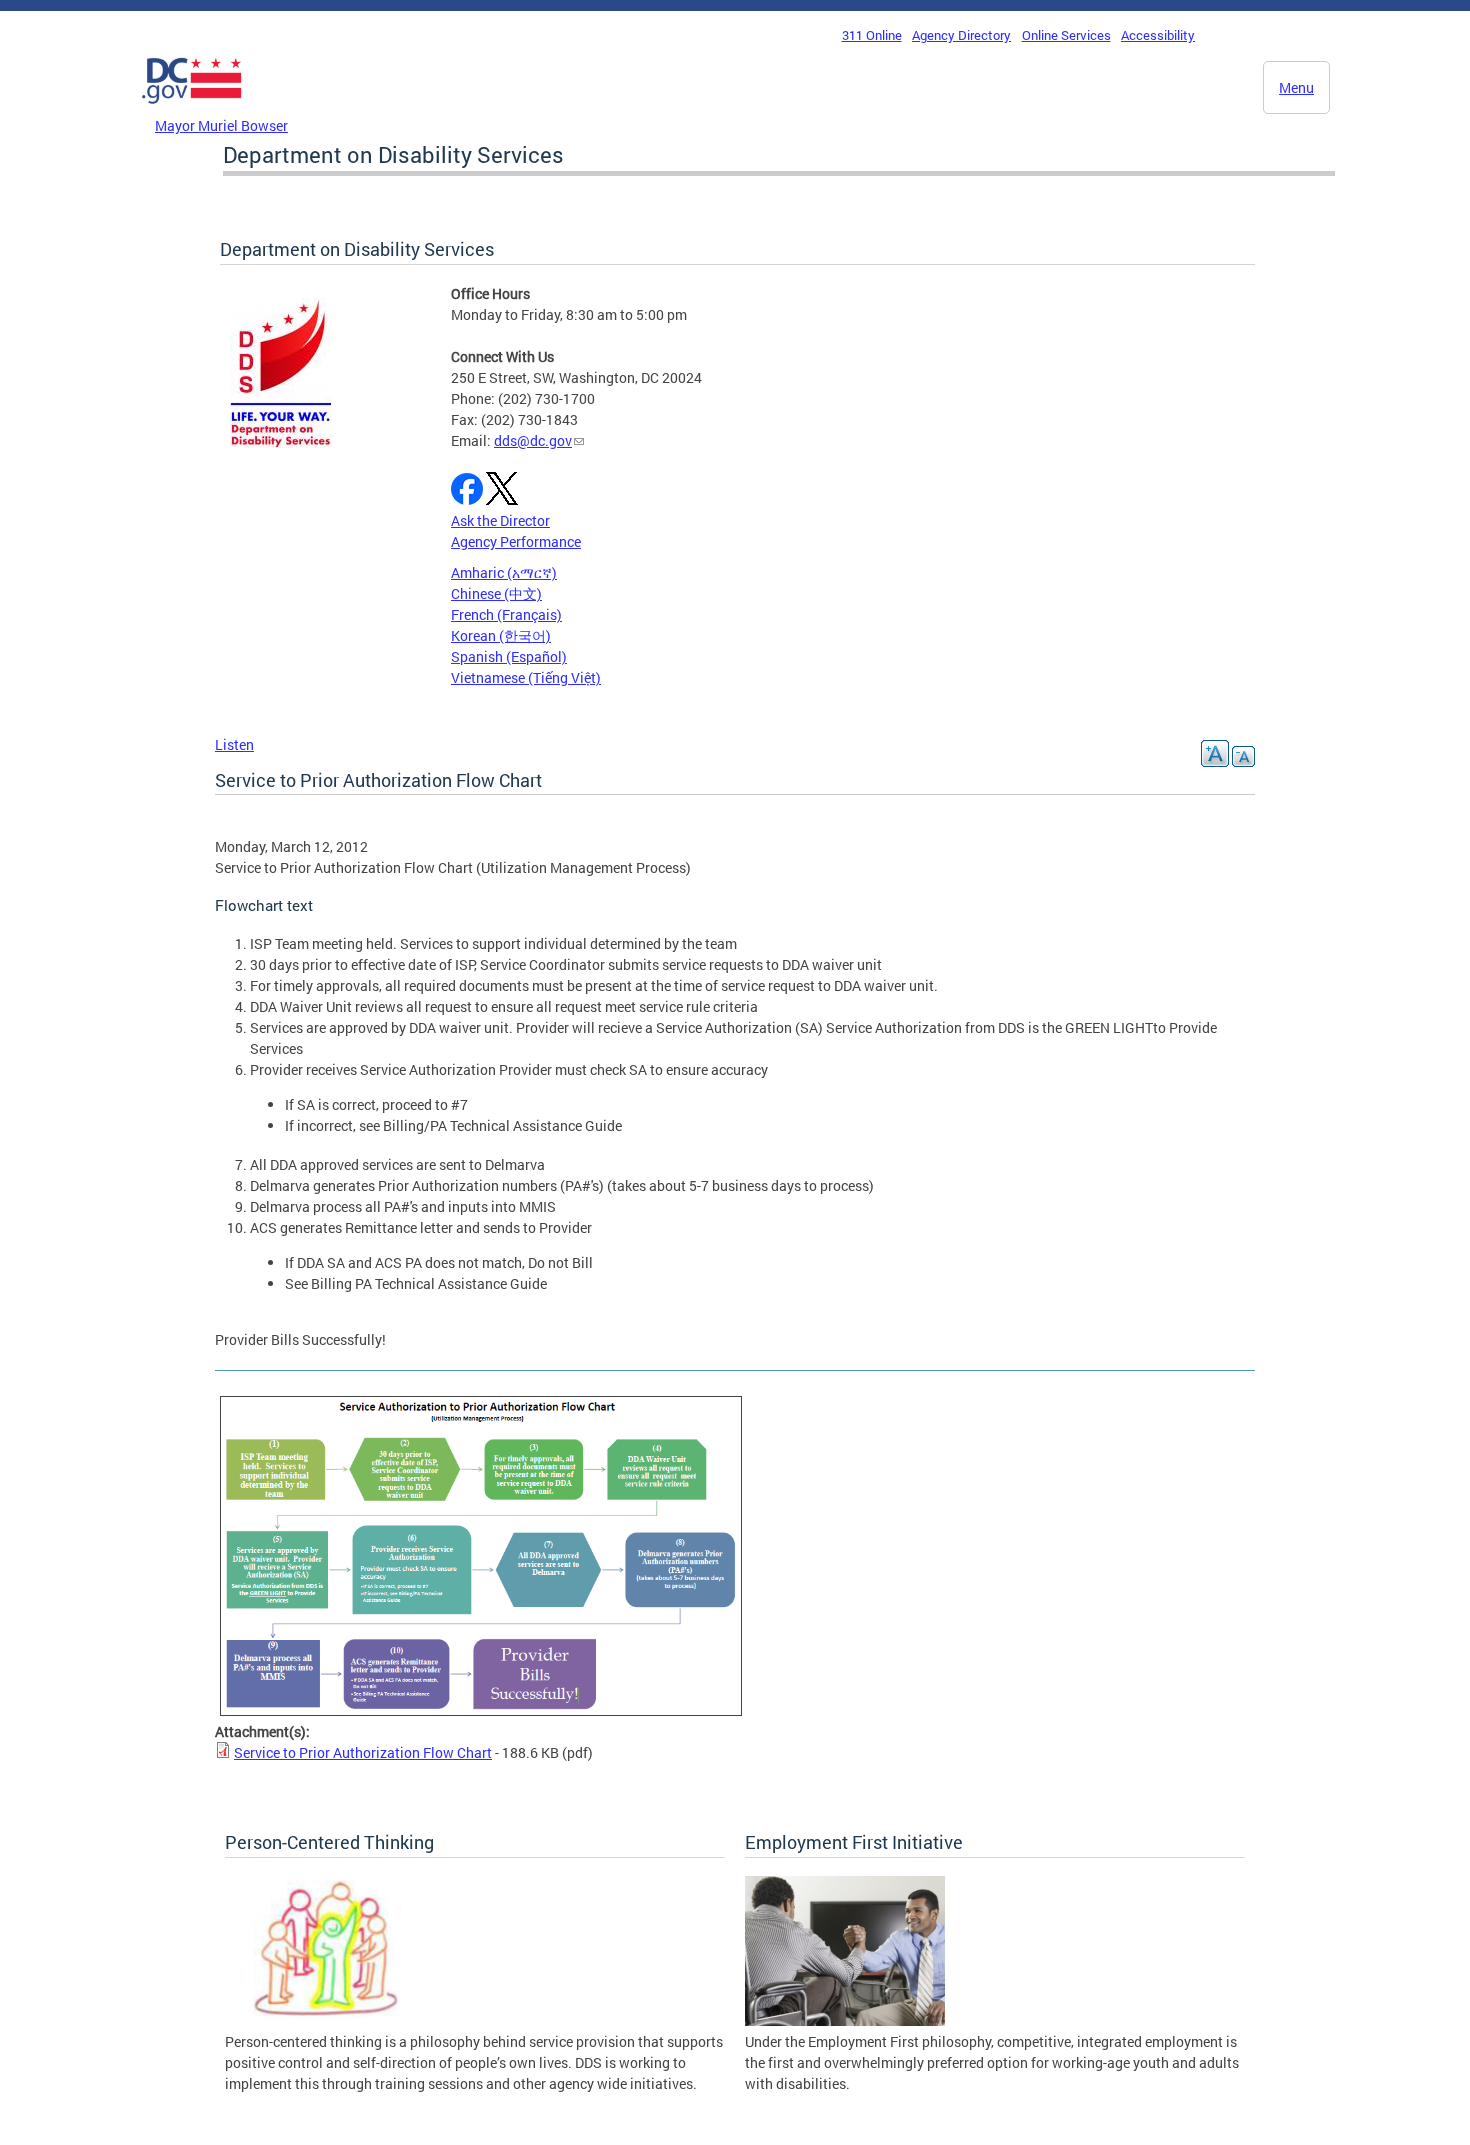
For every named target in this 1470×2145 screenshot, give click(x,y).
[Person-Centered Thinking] (325, 2020)
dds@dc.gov (533, 440)
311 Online (872, 35)
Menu (1296, 87)
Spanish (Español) (509, 656)
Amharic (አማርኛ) (504, 572)
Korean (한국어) (501, 635)
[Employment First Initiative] (845, 2020)
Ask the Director (500, 520)
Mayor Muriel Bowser (221, 125)
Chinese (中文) (496, 593)
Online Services (1066, 35)
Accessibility (1158, 35)
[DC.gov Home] (192, 109)
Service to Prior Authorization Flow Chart (363, 1752)
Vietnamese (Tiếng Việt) (526, 677)
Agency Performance (516, 541)
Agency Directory (961, 35)
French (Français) (506, 614)
